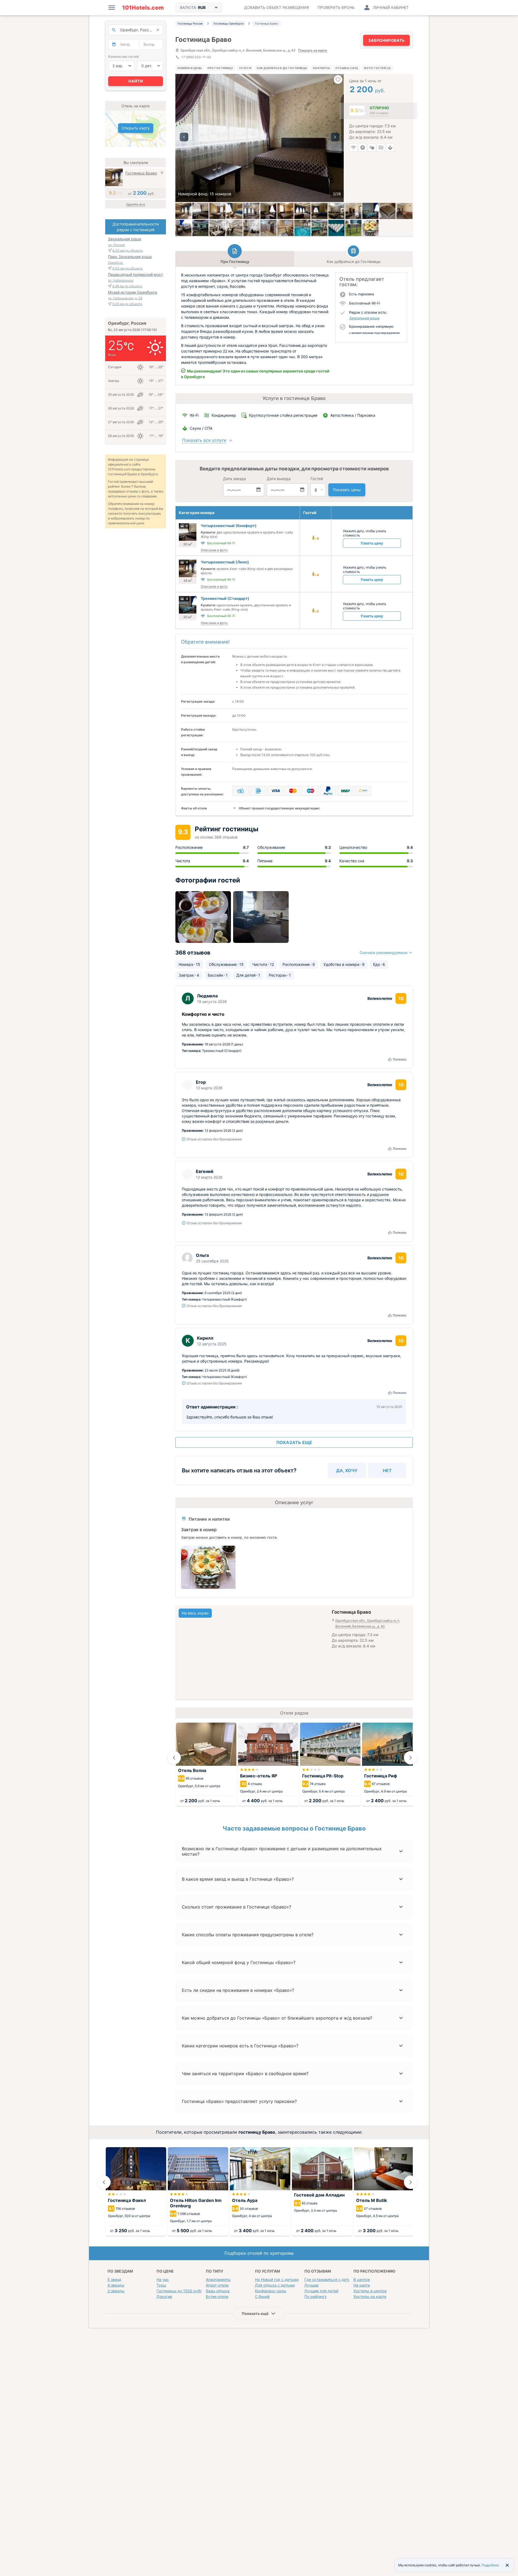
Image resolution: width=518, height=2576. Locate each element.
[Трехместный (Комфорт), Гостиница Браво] (200, 211)
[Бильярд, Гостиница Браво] (200, 228)
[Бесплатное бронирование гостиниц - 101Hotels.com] (143, 8)
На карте (362, 2285)
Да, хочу (347, 1470)
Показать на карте (313, 51)
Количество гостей (123, 57)
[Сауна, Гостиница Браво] (268, 228)
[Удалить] (162, 173)
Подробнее (490, 2565)
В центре (362, 2279)
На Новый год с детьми (277, 2279)
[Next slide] (411, 1758)
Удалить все (136, 204)
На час (163, 2279)
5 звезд (114, 2279)
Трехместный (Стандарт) (225, 598)
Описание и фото (214, 550)
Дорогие (164, 2296)
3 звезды (116, 2291)
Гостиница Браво (141, 173)
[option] (260, 138)
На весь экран (195, 1613)
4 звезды (116, 2285)
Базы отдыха (218, 2291)
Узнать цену (372, 543)
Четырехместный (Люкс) (225, 562)
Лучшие (311, 2285)
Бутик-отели (217, 2296)
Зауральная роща (364, 318)
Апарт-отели (217, 2285)
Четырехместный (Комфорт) (229, 526)
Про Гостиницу (220, 68)
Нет (387, 1470)
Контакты (321, 68)
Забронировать (386, 40)
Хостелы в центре (370, 2291)
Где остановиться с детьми (330, 2279)
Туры (161, 2285)
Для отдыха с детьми (275, 2285)
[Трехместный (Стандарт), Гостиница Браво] (370, 211)
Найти (136, 81)
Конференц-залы (271, 2291)
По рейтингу (316, 2296)
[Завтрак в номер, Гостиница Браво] (370, 228)
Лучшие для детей (321, 2291)
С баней (262, 2296)
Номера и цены (190, 68)
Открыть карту (136, 128)
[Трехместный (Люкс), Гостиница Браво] (183, 211)
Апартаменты (218, 2279)
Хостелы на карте (370, 2296)
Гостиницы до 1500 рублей (182, 2291)
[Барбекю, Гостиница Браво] (353, 228)
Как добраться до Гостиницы (282, 68)
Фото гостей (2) (377, 68)
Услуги (245, 68)
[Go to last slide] (174, 1758)
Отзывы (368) (347, 68)
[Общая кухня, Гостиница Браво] (217, 228)
